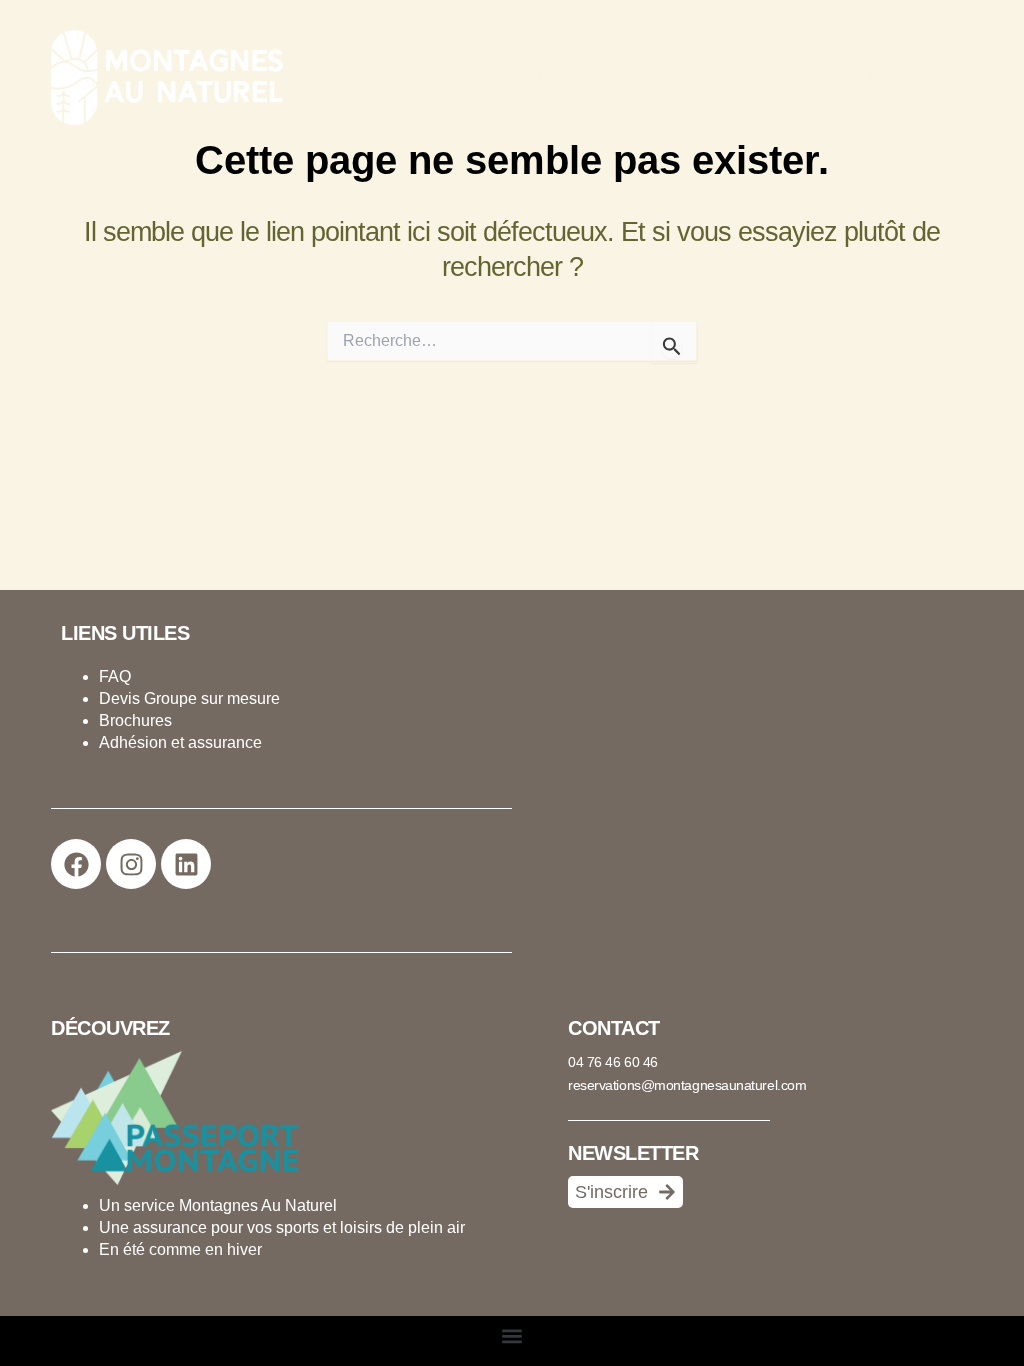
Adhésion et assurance (180, 742)
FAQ (115, 676)
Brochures (135, 720)
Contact (940, 75)
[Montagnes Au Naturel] (160, 75)
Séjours (427, 75)
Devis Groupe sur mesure (189, 698)
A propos (719, 75)
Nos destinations (560, 75)
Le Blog (842, 75)
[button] (637, 75)
